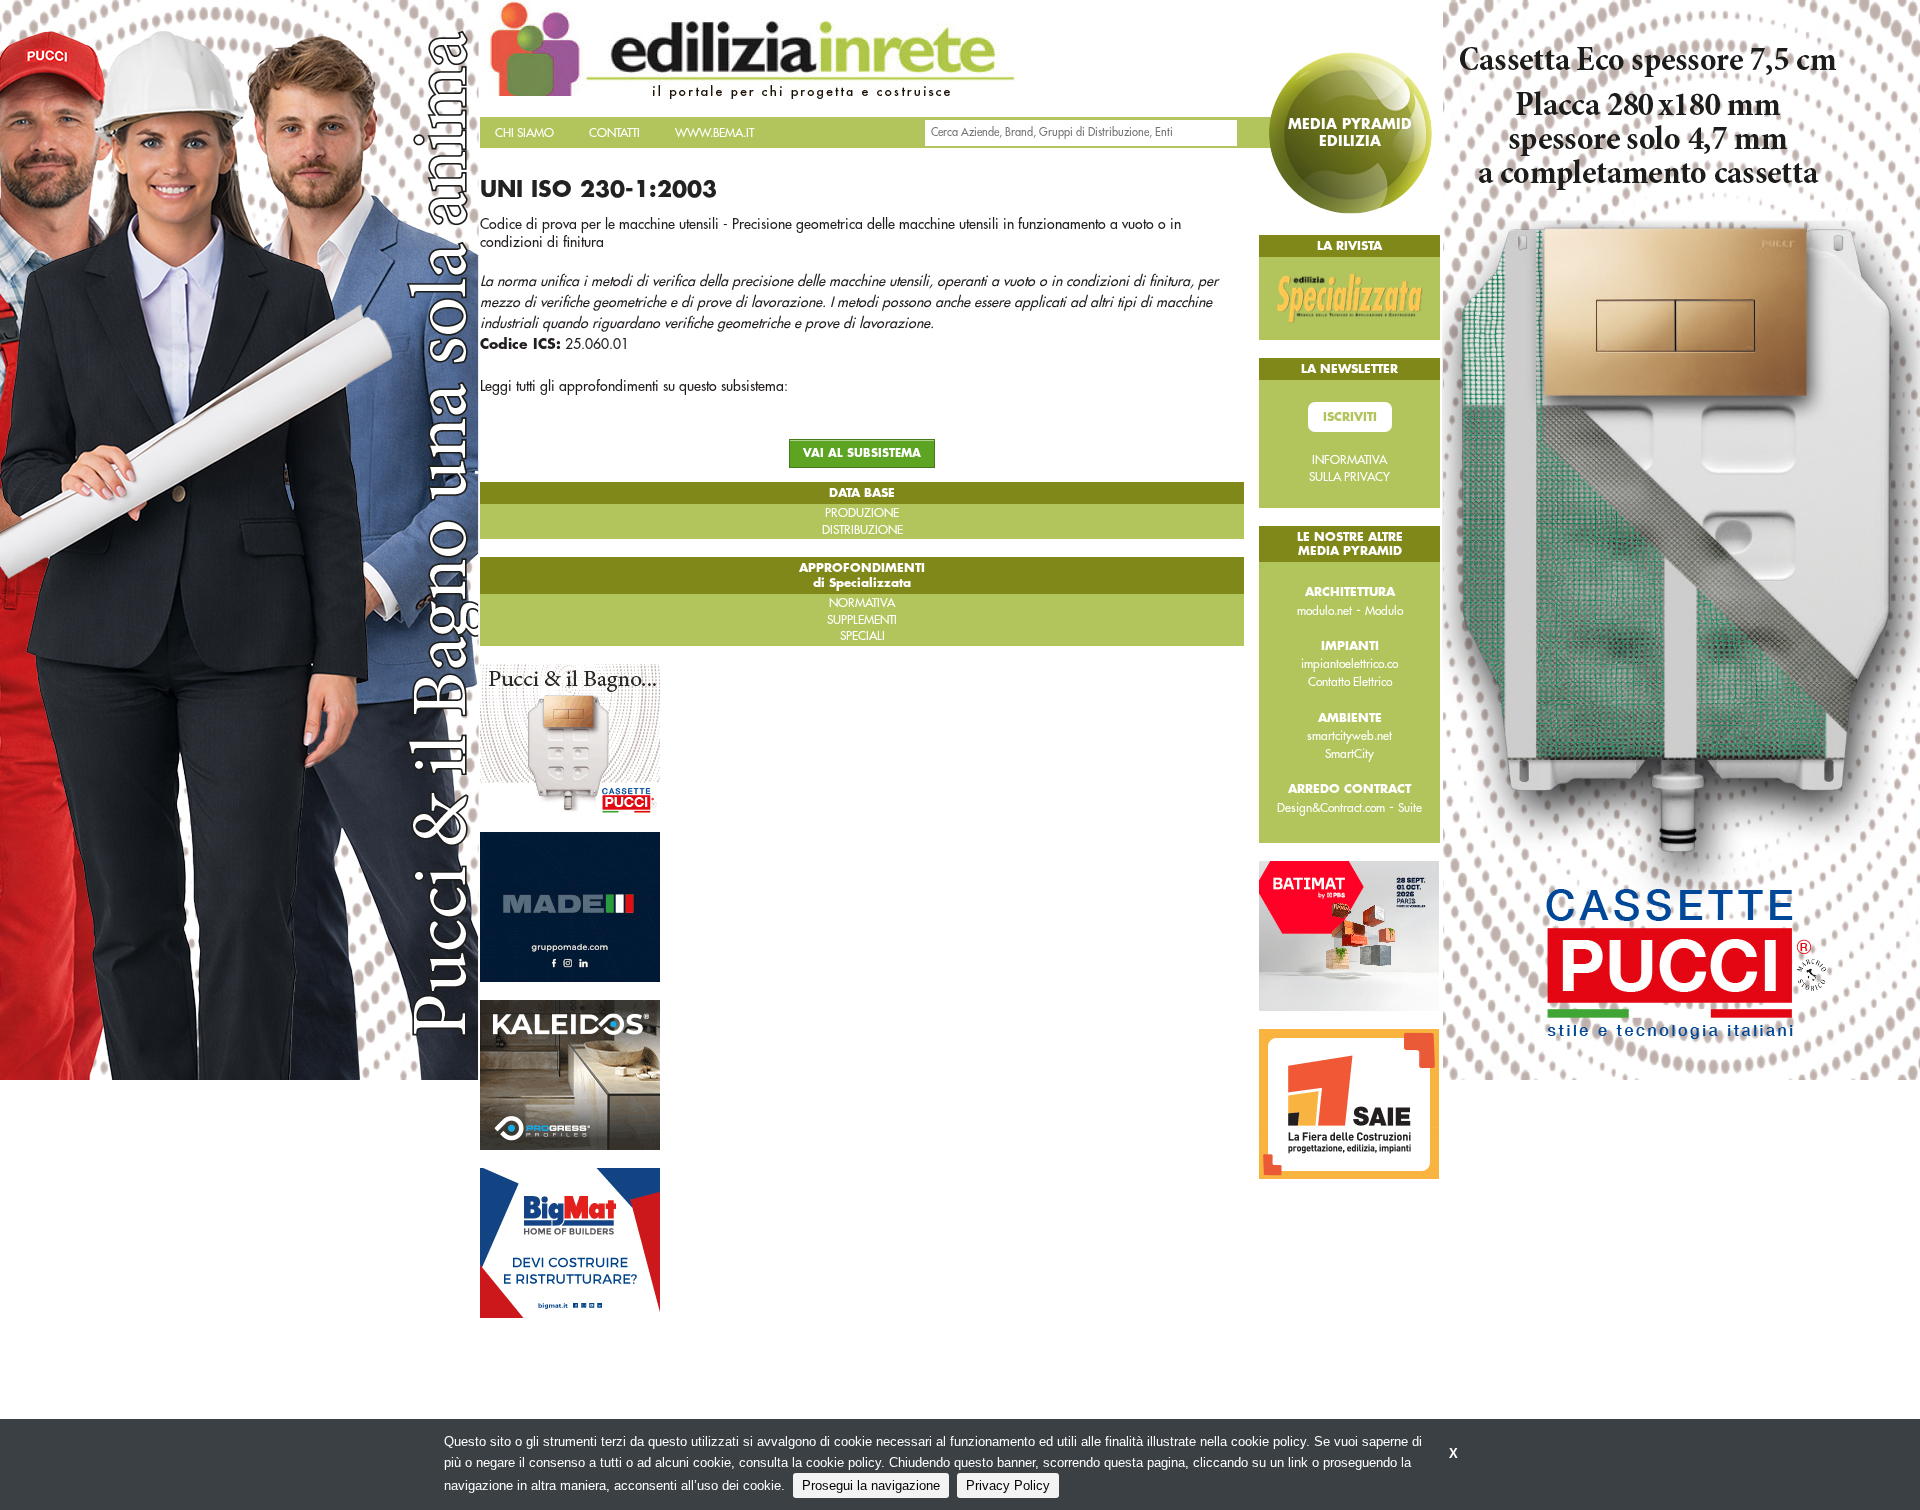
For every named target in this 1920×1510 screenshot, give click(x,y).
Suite (1410, 808)
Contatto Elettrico (1350, 682)
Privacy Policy (1008, 1485)
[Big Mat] (570, 1241)
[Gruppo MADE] (570, 905)
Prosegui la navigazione (871, 1485)
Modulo (1384, 611)
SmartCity (1349, 754)
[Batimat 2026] (1349, 935)
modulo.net (1324, 611)
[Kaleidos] (570, 1073)
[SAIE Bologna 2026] (1349, 1103)
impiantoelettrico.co (1349, 664)
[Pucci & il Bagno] (570, 737)
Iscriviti (1350, 417)
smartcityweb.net (1349, 736)
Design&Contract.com (1331, 808)
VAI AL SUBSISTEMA (862, 453)
